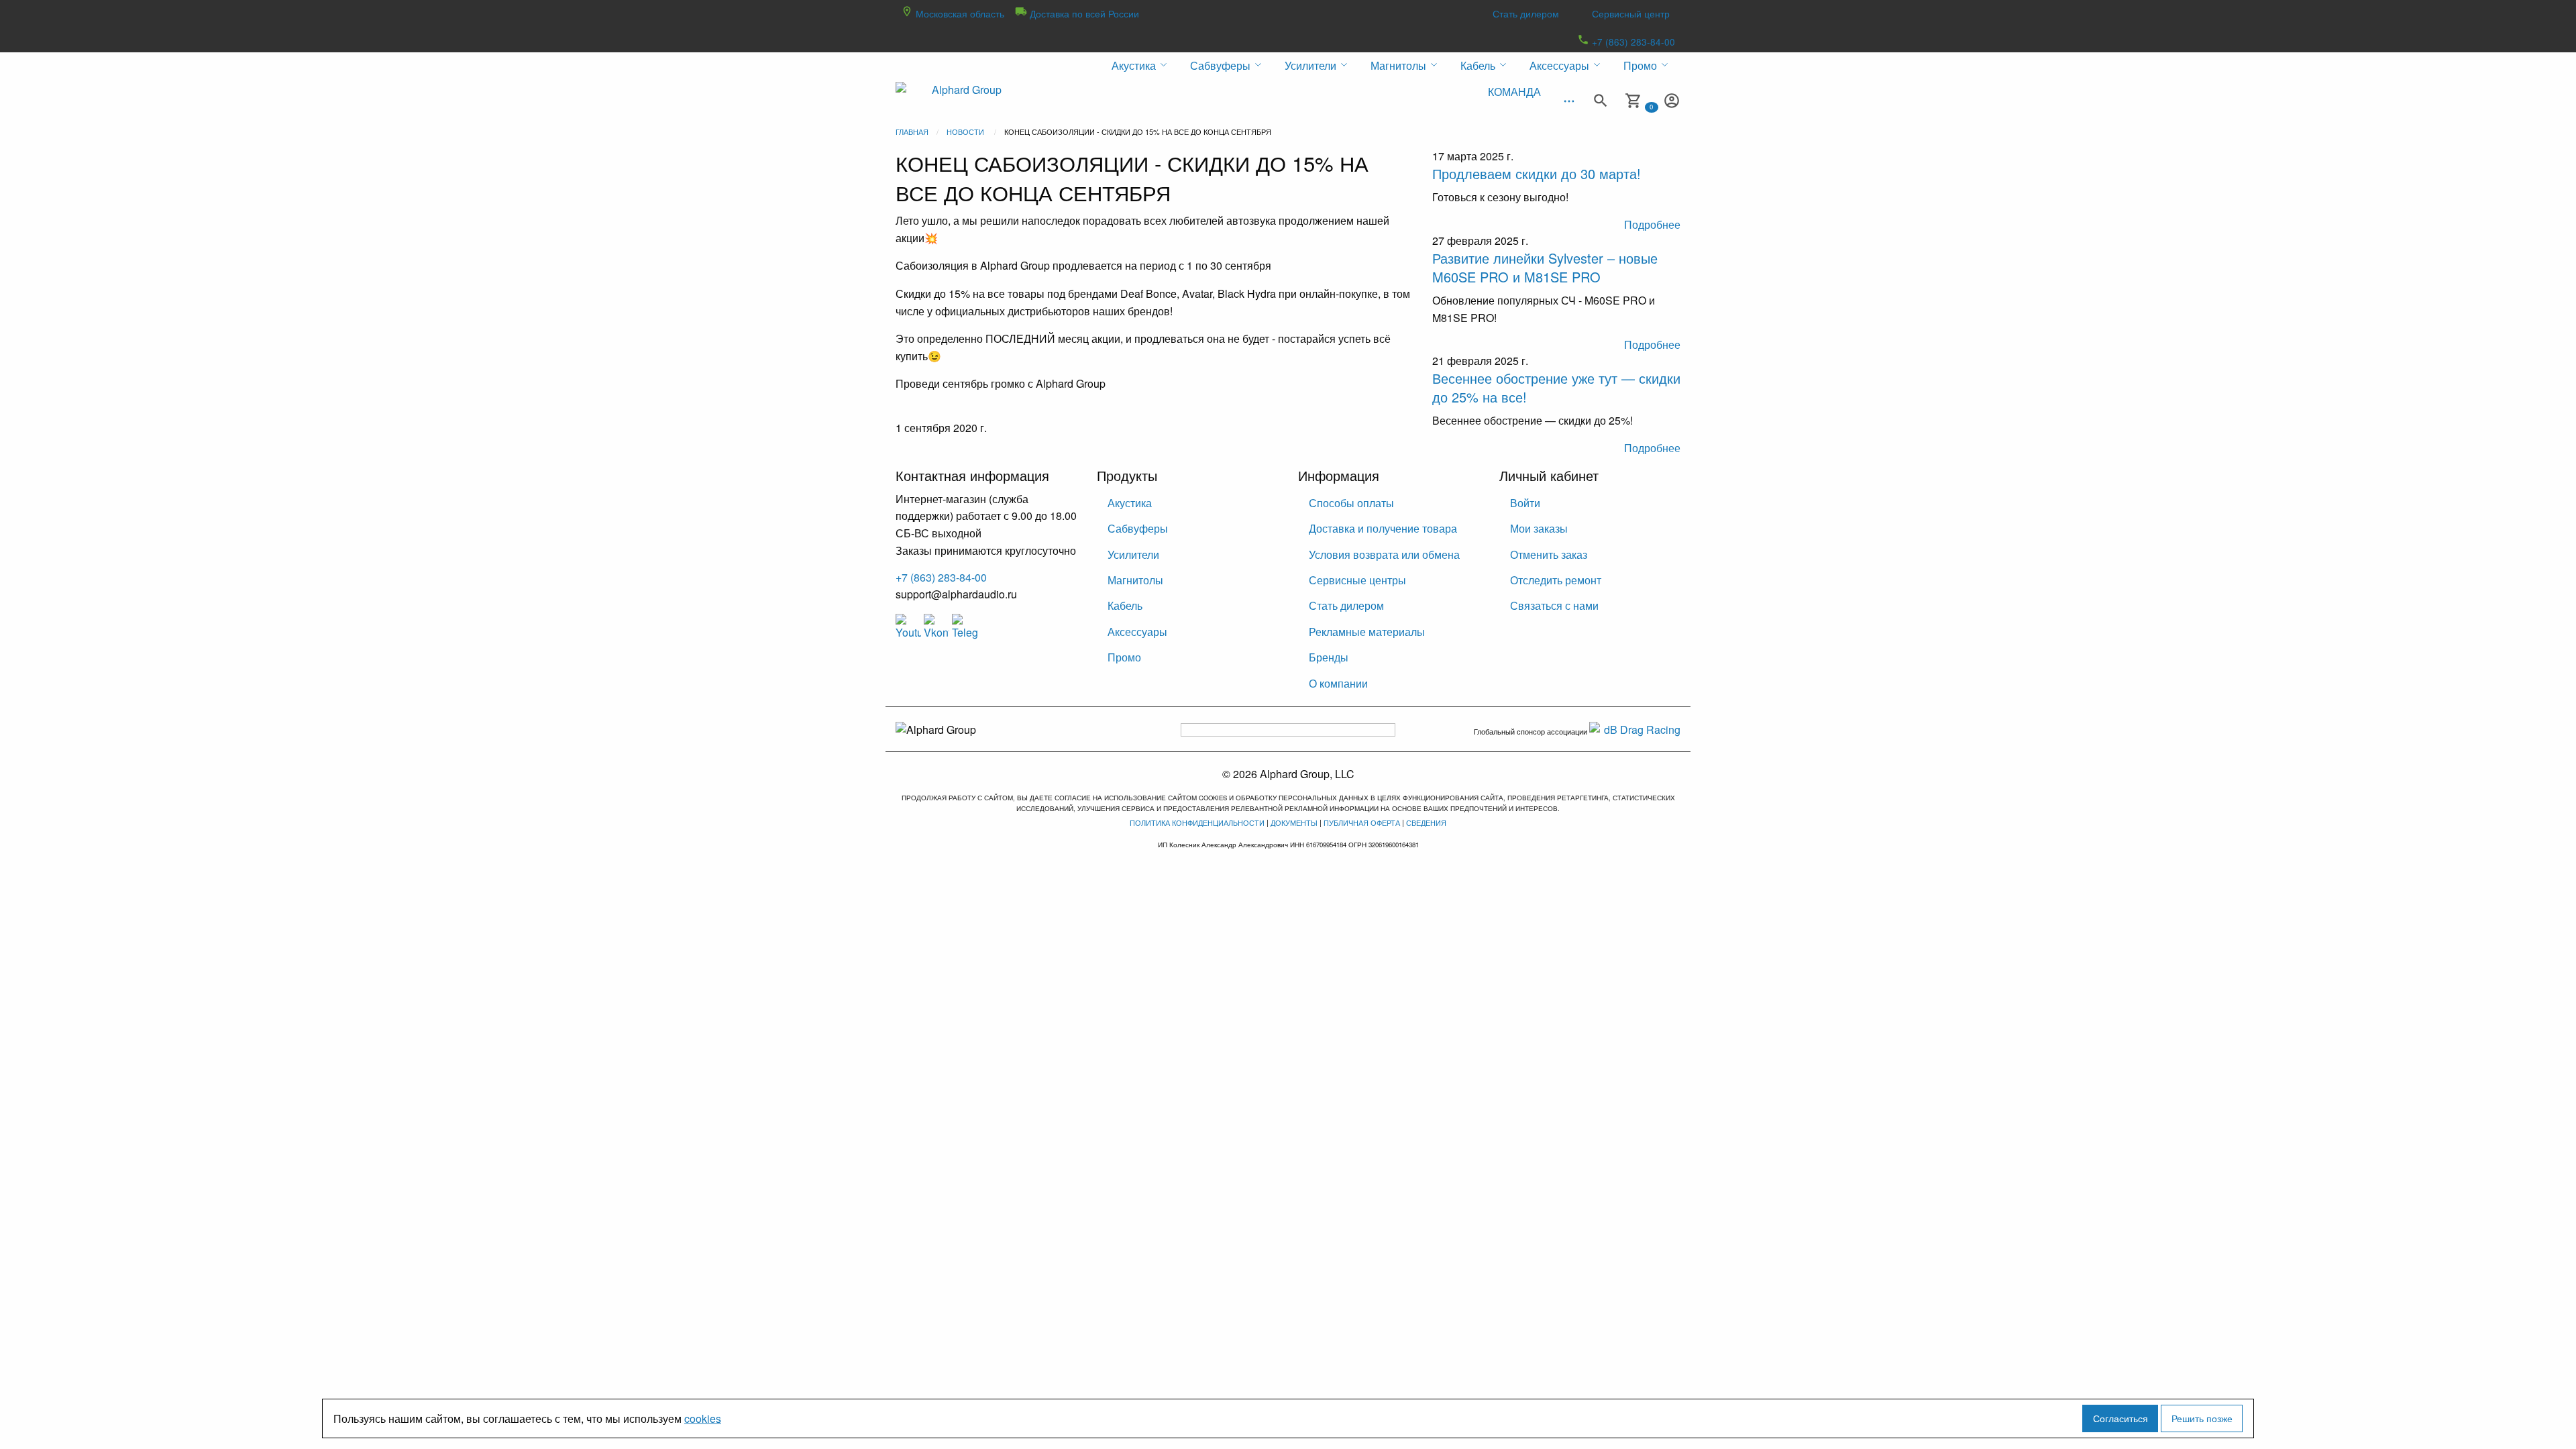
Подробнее (1652, 224)
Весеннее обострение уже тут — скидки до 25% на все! (1556, 387)
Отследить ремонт (1556, 580)
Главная (912, 131)
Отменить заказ (1549, 554)
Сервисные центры (1357, 580)
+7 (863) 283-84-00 (1632, 42)
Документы (1294, 822)
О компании (1338, 683)
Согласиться (2121, 1418)
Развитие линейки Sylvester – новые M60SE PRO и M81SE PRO (1545, 267)
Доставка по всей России (1083, 13)
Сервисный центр (1631, 13)
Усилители (1133, 554)
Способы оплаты (1351, 503)
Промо (1124, 657)
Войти (1525, 503)
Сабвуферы (1138, 528)
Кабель (1125, 605)
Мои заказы (1539, 528)
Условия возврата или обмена (1384, 554)
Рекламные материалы (1367, 632)
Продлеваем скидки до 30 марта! (1537, 173)
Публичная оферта (1362, 822)
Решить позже (2202, 1418)
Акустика (1130, 503)
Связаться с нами (1554, 605)
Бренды (1329, 657)
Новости (965, 131)
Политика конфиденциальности (1197, 822)
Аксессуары (1137, 632)
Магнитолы (1135, 580)
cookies (703, 1418)
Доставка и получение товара (1383, 528)
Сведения (1426, 822)
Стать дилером (1526, 13)
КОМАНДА (1514, 92)
